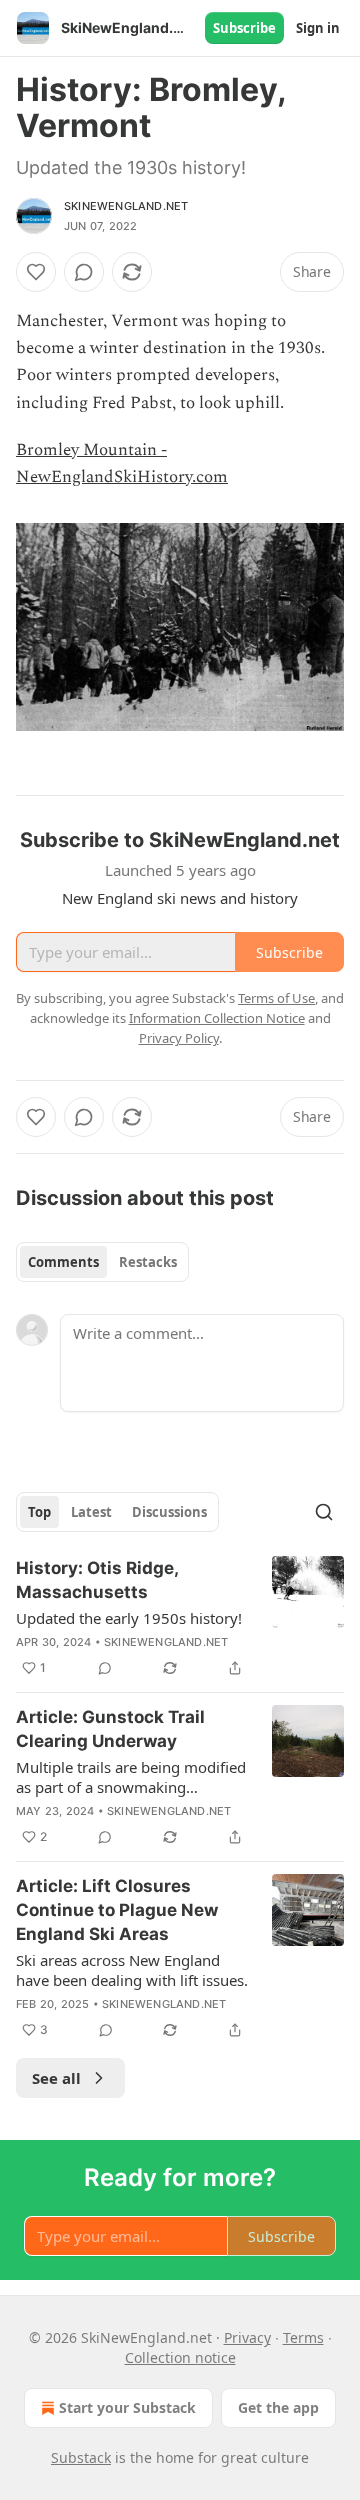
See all (56, 2078)
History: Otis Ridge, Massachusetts (97, 1580)
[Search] (324, 1512)
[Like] (36, 272)
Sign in (318, 28)
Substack (81, 2457)
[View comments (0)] (84, 272)
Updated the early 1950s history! (129, 1618)
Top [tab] (39, 1512)
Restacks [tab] (148, 1262)
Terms (303, 2337)
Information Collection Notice (217, 1018)
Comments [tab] (63, 1262)
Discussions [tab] (169, 1512)
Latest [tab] (91, 1512)
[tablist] (102, 1262)
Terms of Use (276, 998)
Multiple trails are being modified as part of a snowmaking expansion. (131, 1777)
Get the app (278, 2407)
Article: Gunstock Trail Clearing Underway (110, 1729)
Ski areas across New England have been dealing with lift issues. (132, 1970)
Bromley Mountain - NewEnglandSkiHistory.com (122, 463)
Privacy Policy (179, 1038)
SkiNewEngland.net (126, 206)
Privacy (247, 2337)
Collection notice (180, 2357)
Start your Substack (127, 2407)
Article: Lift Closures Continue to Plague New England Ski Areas (117, 1910)
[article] (180, 1618)
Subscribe (244, 28)
